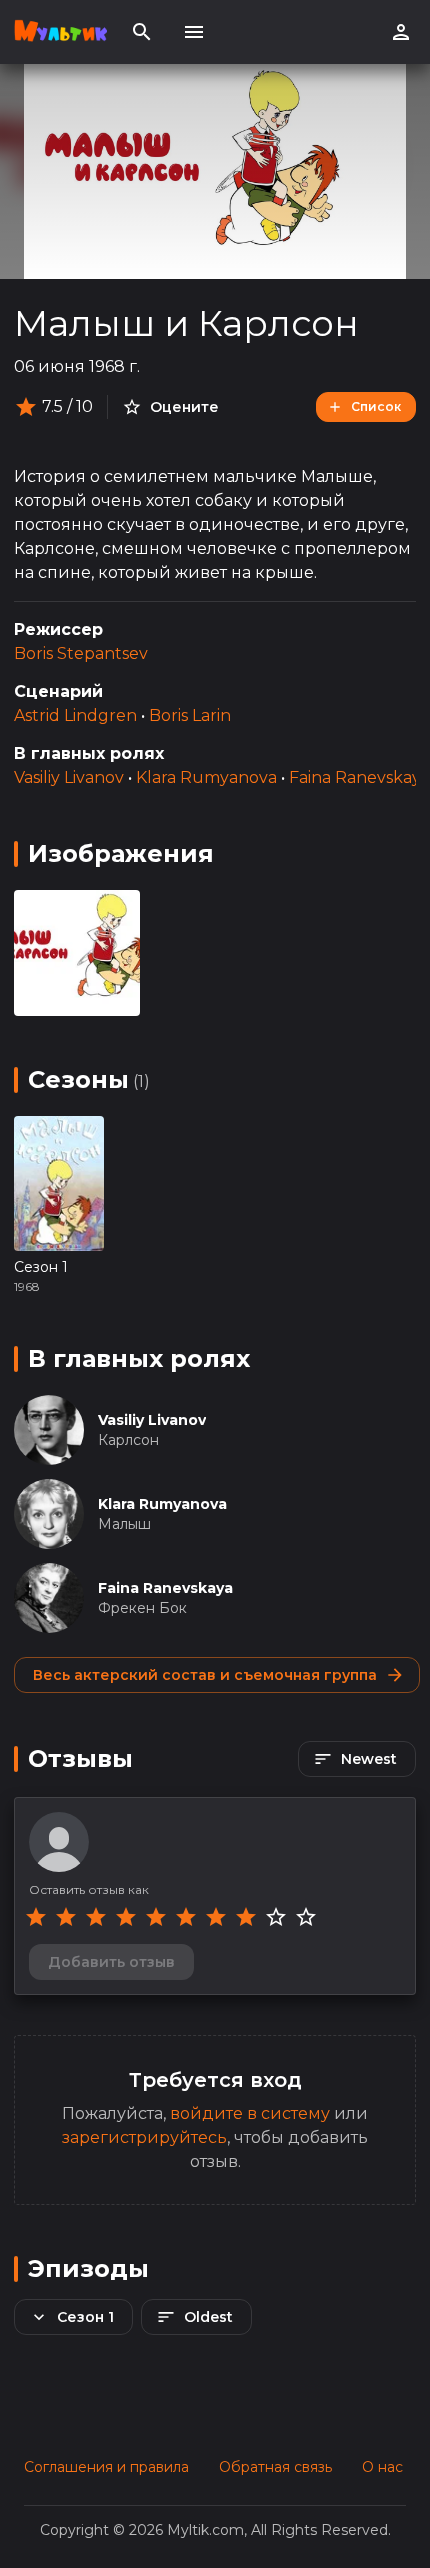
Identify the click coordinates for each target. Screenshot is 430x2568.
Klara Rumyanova (206, 777)
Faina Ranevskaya (359, 777)
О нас (382, 2467)
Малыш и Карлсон (186, 323)
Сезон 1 (41, 1267)
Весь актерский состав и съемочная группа (205, 1675)
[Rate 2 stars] (66, 1917)
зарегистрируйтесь (144, 2137)
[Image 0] (77, 953)
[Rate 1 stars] (36, 1917)
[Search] (142, 32)
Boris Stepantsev (81, 653)
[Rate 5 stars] (156, 1917)
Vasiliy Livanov (69, 777)
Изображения (121, 853)
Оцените (184, 407)
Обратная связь (275, 2467)
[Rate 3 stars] (96, 1917)
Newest (369, 1759)
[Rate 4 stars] (126, 1917)
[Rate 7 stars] (216, 1917)
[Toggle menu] (194, 32)
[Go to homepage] (60, 32)
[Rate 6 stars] (186, 1917)
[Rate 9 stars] (276, 1917)
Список (376, 406)
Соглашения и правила (106, 2467)
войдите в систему (250, 2113)
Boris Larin (190, 715)
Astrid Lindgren (75, 715)
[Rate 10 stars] (306, 1917)
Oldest (208, 2317)
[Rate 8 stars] (246, 1917)
